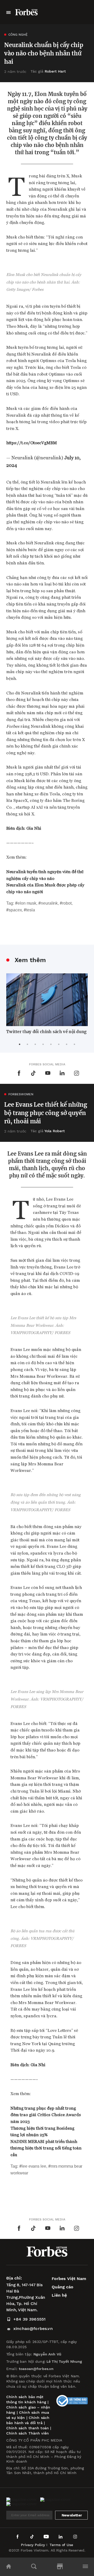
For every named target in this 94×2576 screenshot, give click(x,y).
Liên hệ (59, 2295)
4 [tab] (43, 1044)
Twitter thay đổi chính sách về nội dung (46, 1032)
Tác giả (48, 71)
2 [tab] (27, 1044)
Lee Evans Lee (34, 2166)
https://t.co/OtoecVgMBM (32, 443)
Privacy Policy (33, 2545)
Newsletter (72, 2515)
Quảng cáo (63, 2287)
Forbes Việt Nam (69, 2279)
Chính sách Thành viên (28, 2433)
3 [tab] (35, 1044)
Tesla (31, 910)
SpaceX (15, 910)
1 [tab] (20, 1044)
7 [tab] (67, 1044)
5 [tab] (51, 1044)
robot (67, 903)
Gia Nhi (34, 828)
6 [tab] (59, 1044)
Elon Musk (27, 903)
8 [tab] (74, 1044)
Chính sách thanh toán (28, 2428)
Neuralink (49, 903)
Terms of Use (61, 2545)
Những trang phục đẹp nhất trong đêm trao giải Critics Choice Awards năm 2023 (46, 2115)
